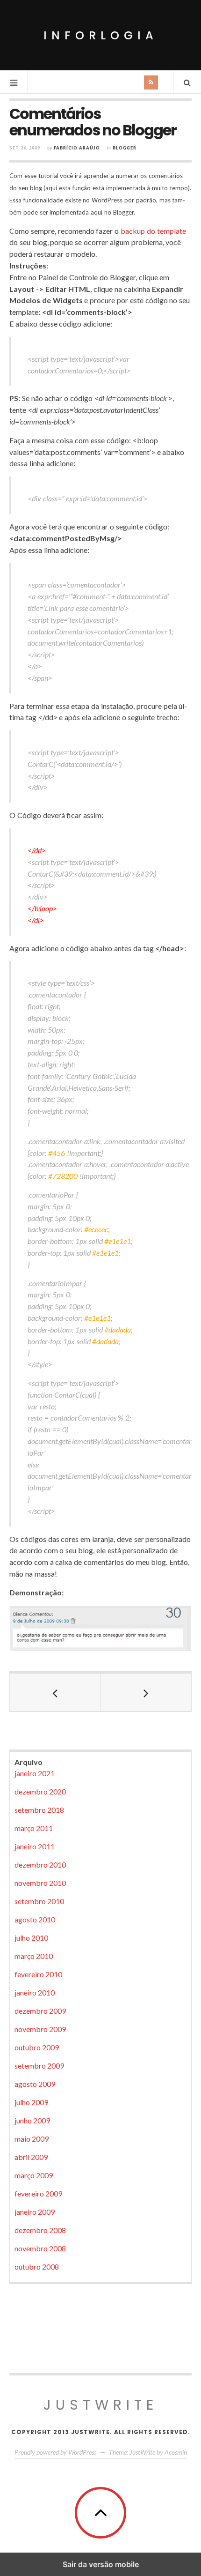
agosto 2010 (35, 1919)
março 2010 (34, 1956)
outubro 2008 (37, 2267)
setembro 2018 (39, 1810)
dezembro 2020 (40, 1791)
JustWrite (101, 2405)
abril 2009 (31, 2157)
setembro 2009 (39, 2066)
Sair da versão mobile (101, 2564)
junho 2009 (32, 2120)
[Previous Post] (55, 1692)
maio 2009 (32, 2139)
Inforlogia (101, 35)
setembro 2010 (39, 1901)
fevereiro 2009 (38, 2193)
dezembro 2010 (40, 1865)
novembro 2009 (40, 2029)
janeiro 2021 (35, 1773)
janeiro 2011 (35, 1846)
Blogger (125, 148)
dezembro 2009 (40, 2011)
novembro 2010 (40, 1883)
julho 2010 (31, 1938)
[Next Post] (146, 1692)
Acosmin (176, 2452)
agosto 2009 (35, 2084)
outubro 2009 (37, 2047)
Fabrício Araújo (77, 148)
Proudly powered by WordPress (55, 2452)
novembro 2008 (40, 2248)
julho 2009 (31, 2102)
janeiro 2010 (35, 1992)
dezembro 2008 (40, 2230)
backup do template (153, 231)
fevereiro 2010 (38, 1974)
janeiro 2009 (35, 2212)
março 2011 (34, 1828)
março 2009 (34, 2175)
